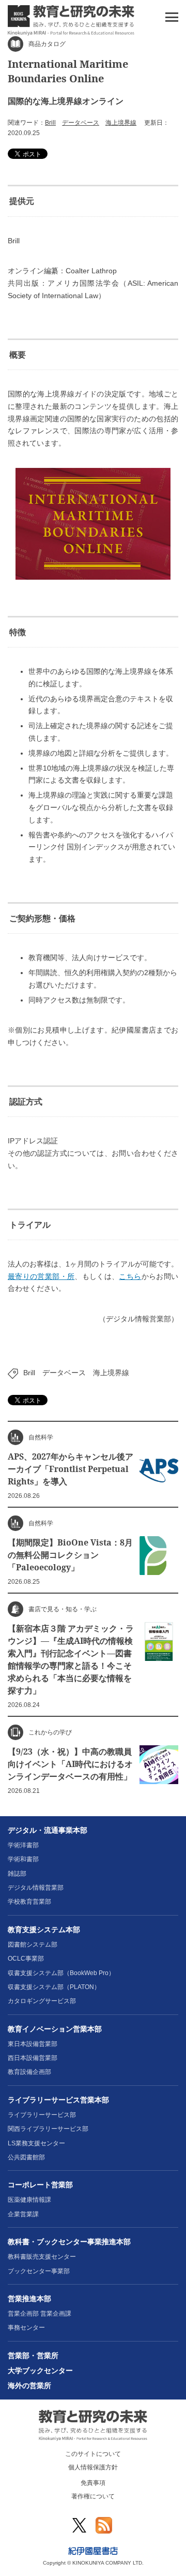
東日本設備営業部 (33, 2044)
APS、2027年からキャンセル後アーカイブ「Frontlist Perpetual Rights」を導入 (71, 1469)
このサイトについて (93, 2454)
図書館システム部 (33, 1945)
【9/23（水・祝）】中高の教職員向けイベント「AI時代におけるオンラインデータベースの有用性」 (70, 1764)
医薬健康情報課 (29, 2200)
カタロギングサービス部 (42, 2001)
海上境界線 (121, 123)
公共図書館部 (26, 2157)
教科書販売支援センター (42, 2257)
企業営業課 (23, 2214)
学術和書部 (23, 1859)
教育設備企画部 (29, 2072)
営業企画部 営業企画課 (40, 2314)
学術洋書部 (23, 1845)
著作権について (93, 2496)
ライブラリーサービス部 (42, 2115)
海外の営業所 (29, 2386)
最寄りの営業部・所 (41, 1276)
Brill (50, 123)
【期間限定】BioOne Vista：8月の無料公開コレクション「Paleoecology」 (70, 1555)
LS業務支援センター (36, 2143)
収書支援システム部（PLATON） (54, 1987)
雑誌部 (17, 1874)
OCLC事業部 (26, 1959)
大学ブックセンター (40, 2371)
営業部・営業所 (33, 2356)
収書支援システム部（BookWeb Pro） (61, 1973)
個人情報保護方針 (93, 2467)
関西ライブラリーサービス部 (48, 2129)
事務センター (26, 2328)
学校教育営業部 (29, 1902)
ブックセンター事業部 (39, 2271)
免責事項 (93, 2483)
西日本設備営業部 (33, 2058)
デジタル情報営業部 (36, 1888)
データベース (81, 123)
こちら (130, 1276)
